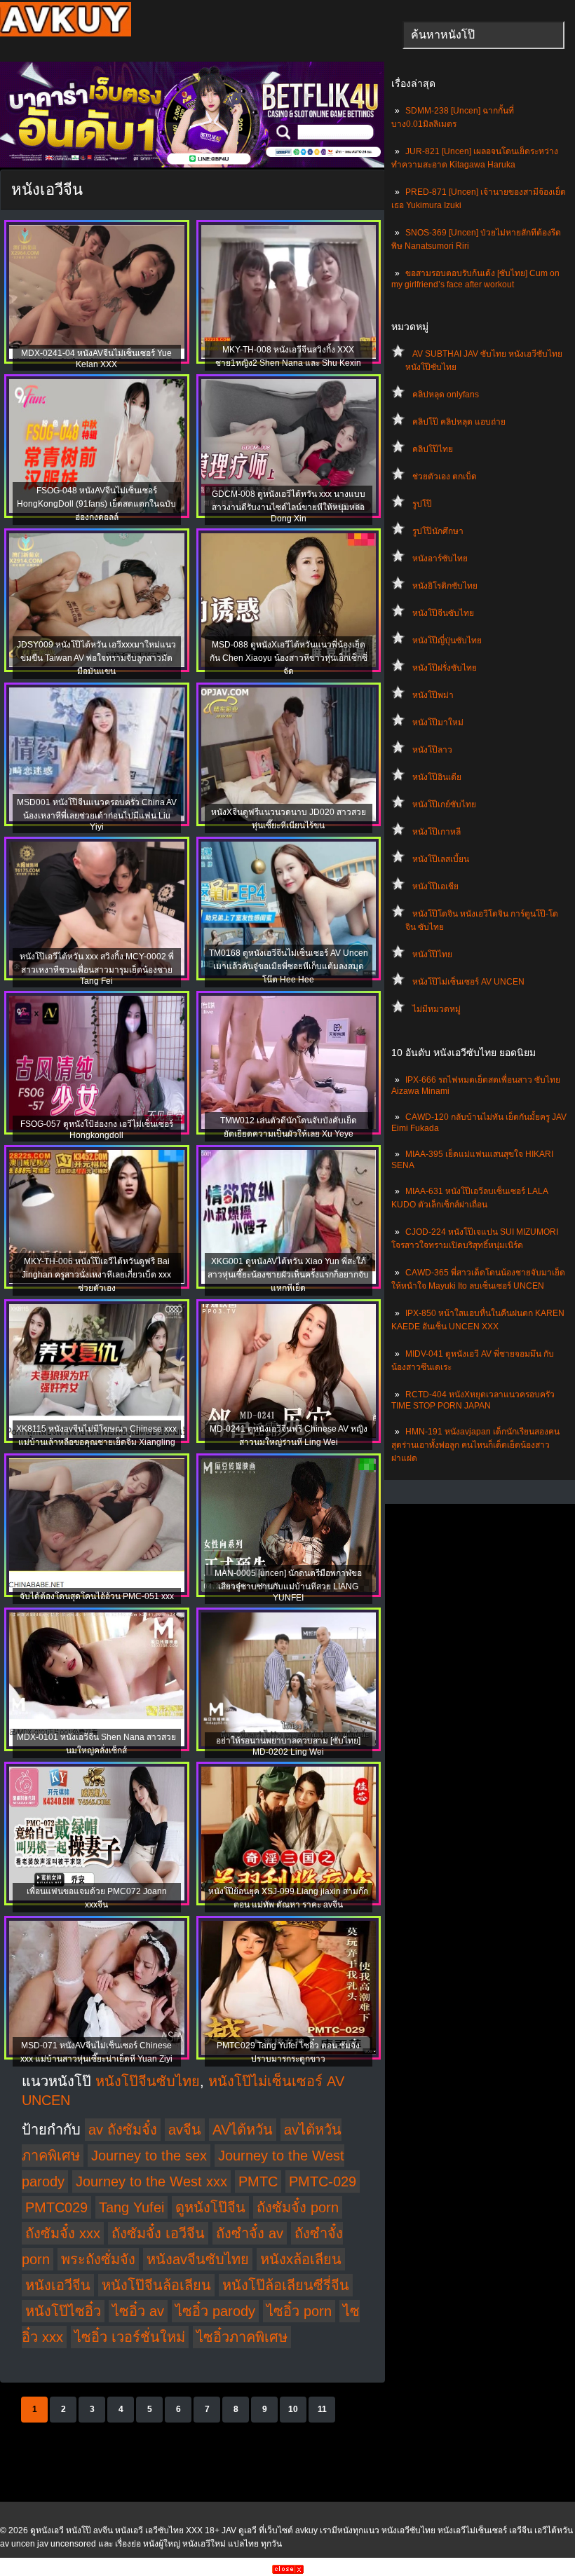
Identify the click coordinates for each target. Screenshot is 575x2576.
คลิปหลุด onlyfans (446, 395)
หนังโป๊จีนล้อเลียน (156, 2285)
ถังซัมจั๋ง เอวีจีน (158, 2233)
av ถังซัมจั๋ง (123, 2130)
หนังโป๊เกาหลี (437, 832)
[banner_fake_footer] (288, 2571)
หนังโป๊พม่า (433, 695)
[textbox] (483, 35)
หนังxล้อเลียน (301, 2259)
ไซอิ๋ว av (138, 2311)
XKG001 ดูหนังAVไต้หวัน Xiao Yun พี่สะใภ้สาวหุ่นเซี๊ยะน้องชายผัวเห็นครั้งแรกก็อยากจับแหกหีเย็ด (288, 1275)
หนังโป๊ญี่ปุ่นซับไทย (447, 640)
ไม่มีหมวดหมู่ (437, 1009)
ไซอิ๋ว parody (215, 2311)
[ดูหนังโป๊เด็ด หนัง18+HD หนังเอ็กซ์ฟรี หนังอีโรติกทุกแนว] (66, 34)
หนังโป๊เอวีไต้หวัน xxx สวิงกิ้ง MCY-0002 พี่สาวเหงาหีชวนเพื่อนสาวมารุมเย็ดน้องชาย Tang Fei (97, 969)
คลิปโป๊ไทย (433, 449)
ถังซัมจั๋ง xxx (63, 2233)
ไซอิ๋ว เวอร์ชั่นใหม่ (130, 2337)
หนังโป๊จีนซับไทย (443, 613)
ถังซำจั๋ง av (250, 2233)
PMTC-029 (323, 2181)
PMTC (258, 2181)
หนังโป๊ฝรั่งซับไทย (445, 668)
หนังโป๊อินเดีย (437, 777)
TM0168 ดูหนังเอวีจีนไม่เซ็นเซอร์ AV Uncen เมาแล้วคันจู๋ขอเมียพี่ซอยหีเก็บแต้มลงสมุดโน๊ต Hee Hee (289, 966)
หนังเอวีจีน (58, 2285)
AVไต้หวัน (243, 2130)
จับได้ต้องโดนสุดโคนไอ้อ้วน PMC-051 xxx (97, 1596)
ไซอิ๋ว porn (299, 2311)
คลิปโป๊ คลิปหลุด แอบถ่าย (459, 422)
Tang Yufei (131, 2207)
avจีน (185, 2130)
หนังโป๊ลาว (432, 750)
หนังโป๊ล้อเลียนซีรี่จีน (286, 2285)
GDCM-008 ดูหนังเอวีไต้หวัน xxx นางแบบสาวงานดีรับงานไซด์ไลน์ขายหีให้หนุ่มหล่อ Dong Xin (289, 506)
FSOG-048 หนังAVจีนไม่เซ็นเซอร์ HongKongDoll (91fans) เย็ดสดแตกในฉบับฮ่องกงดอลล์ (96, 504)
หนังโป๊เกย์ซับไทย (444, 804)
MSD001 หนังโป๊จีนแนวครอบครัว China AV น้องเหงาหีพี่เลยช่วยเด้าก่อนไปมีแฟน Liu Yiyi (97, 815)
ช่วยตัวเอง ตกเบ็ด (445, 477)
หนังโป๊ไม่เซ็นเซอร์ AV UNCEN (468, 982)
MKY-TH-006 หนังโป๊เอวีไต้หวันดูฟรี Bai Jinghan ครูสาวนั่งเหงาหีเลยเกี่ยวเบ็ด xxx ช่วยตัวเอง (96, 1275)
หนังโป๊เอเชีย (435, 886)
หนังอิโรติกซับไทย (445, 586)
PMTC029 (56, 2207)
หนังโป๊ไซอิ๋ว (63, 2311)
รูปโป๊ (422, 504)
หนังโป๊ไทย (432, 954)
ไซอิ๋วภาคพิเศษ (242, 2337)
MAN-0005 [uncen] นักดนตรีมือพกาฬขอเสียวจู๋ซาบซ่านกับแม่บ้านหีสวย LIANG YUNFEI (288, 1585)
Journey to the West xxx (151, 2181)
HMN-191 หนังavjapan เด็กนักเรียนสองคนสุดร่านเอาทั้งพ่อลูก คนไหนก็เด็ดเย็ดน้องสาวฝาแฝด (475, 1445)
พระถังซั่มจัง (98, 2259)
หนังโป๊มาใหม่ (438, 722)
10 (293, 2409)
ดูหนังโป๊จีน (210, 2207)
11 (322, 2409)
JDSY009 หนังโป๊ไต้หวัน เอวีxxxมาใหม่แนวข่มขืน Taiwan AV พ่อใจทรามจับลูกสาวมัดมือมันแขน (96, 658)
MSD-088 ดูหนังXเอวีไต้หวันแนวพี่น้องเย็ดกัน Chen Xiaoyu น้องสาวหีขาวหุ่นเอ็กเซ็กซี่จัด (289, 658)
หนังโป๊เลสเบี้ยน (441, 859)
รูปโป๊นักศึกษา (438, 531)
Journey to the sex (149, 2156)
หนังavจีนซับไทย (198, 2259)
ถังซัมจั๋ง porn (298, 2207)
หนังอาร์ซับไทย (440, 559)
